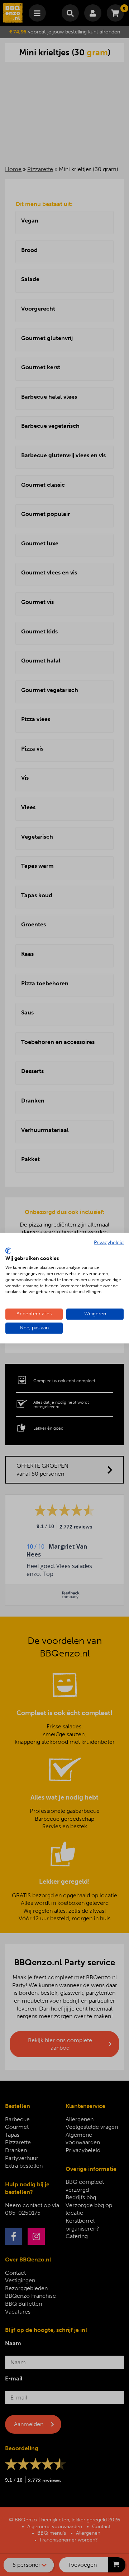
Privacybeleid (109, 1243)
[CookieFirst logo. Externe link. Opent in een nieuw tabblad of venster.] (8, 1251)
